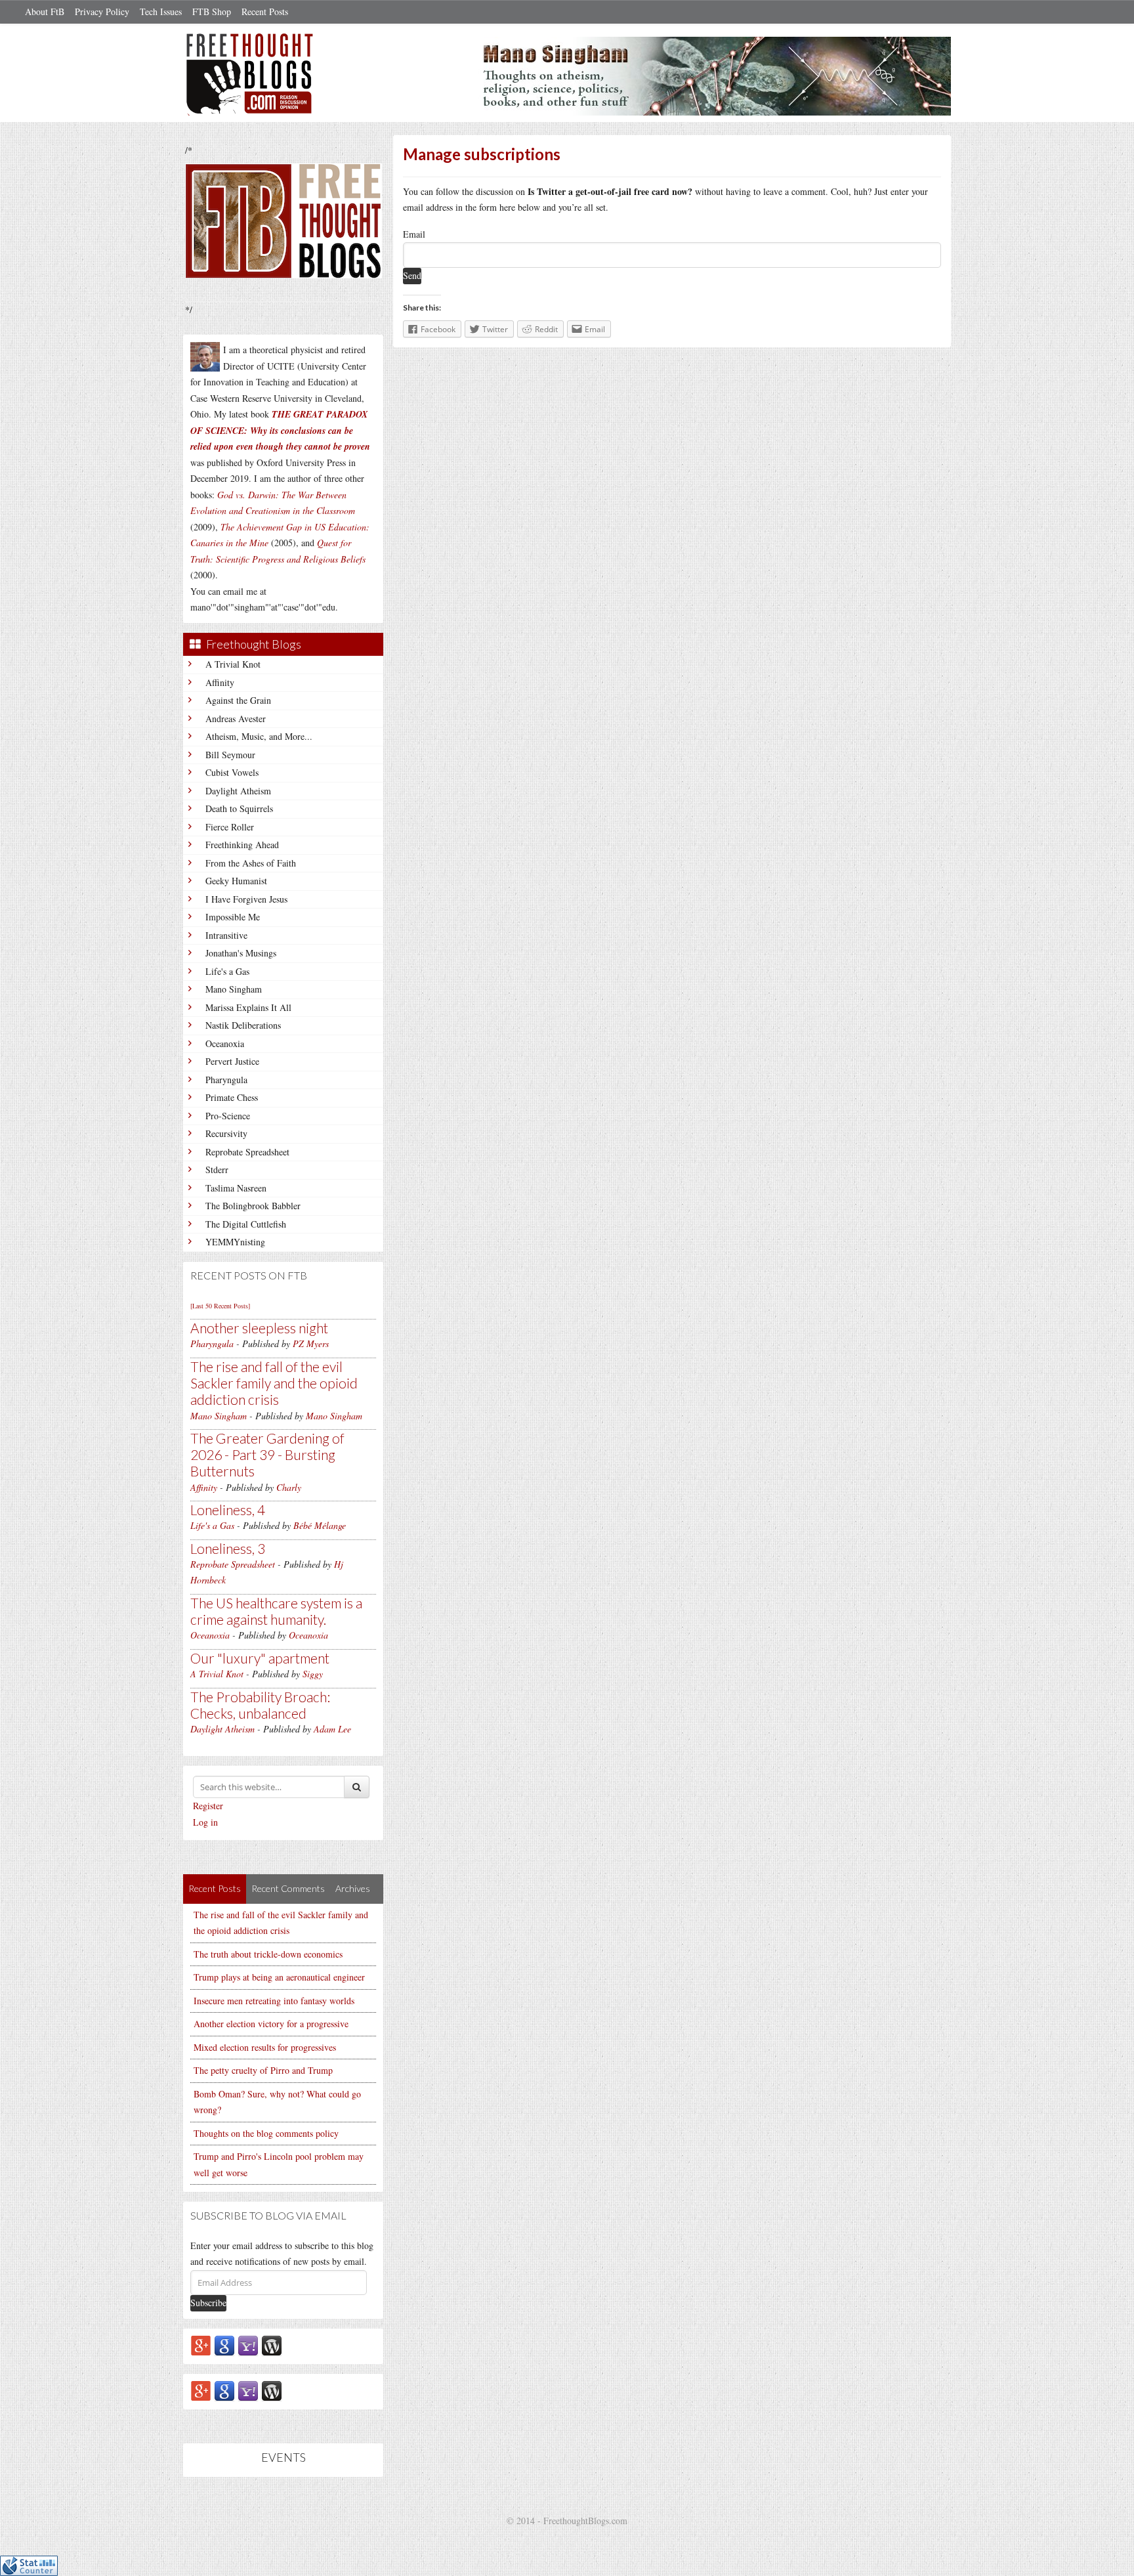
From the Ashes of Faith (251, 863)
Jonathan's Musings (241, 953)
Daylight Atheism (238, 791)
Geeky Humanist (236, 881)
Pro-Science (228, 1116)
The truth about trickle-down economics (268, 1954)
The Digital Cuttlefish (246, 1224)
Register (208, 1806)
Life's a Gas (227, 971)
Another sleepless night (259, 1328)
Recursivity (226, 1133)
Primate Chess (232, 1097)
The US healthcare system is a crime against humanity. (276, 1611)
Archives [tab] (353, 1888)
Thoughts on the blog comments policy (266, 2133)
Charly (289, 1487)
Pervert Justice (232, 1061)
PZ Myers (311, 1343)
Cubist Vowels (232, 772)
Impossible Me (233, 917)
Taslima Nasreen (236, 1188)
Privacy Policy (102, 11)
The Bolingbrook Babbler (253, 1206)
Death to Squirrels (239, 808)
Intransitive (226, 935)
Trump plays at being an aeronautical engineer (279, 1977)
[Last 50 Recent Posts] (220, 1306)
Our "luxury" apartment (260, 1658)
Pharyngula (226, 1080)
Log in (205, 1822)
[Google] (224, 2345)
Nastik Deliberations (243, 1025)
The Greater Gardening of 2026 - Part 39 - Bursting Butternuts (267, 1454)
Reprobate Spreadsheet (247, 1152)
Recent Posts (265, 11)
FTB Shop (212, 11)
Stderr (217, 1170)
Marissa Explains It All (248, 1007)
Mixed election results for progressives (265, 2047)
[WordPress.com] (272, 2345)
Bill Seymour (230, 755)
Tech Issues (161, 11)
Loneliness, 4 (228, 1510)
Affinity (220, 682)
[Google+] (201, 2345)
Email (414, 234)
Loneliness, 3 (228, 1548)
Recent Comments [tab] (288, 1888)
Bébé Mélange (320, 1525)
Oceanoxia (225, 1043)
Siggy (313, 1674)
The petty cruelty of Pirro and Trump (263, 2070)
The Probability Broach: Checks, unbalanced (260, 1705)
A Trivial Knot (233, 664)
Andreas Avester (236, 719)
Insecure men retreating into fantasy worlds (274, 2001)
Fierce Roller (230, 827)
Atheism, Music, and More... (259, 736)
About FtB (45, 11)
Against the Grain (238, 700)
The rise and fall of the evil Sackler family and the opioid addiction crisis (274, 1383)
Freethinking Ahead (242, 845)
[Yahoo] (248, 2345)
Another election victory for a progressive (271, 2024)
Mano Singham (234, 989)
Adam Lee (332, 1729)
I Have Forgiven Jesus (246, 899)
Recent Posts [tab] (215, 1888)
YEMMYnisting (235, 1242)
